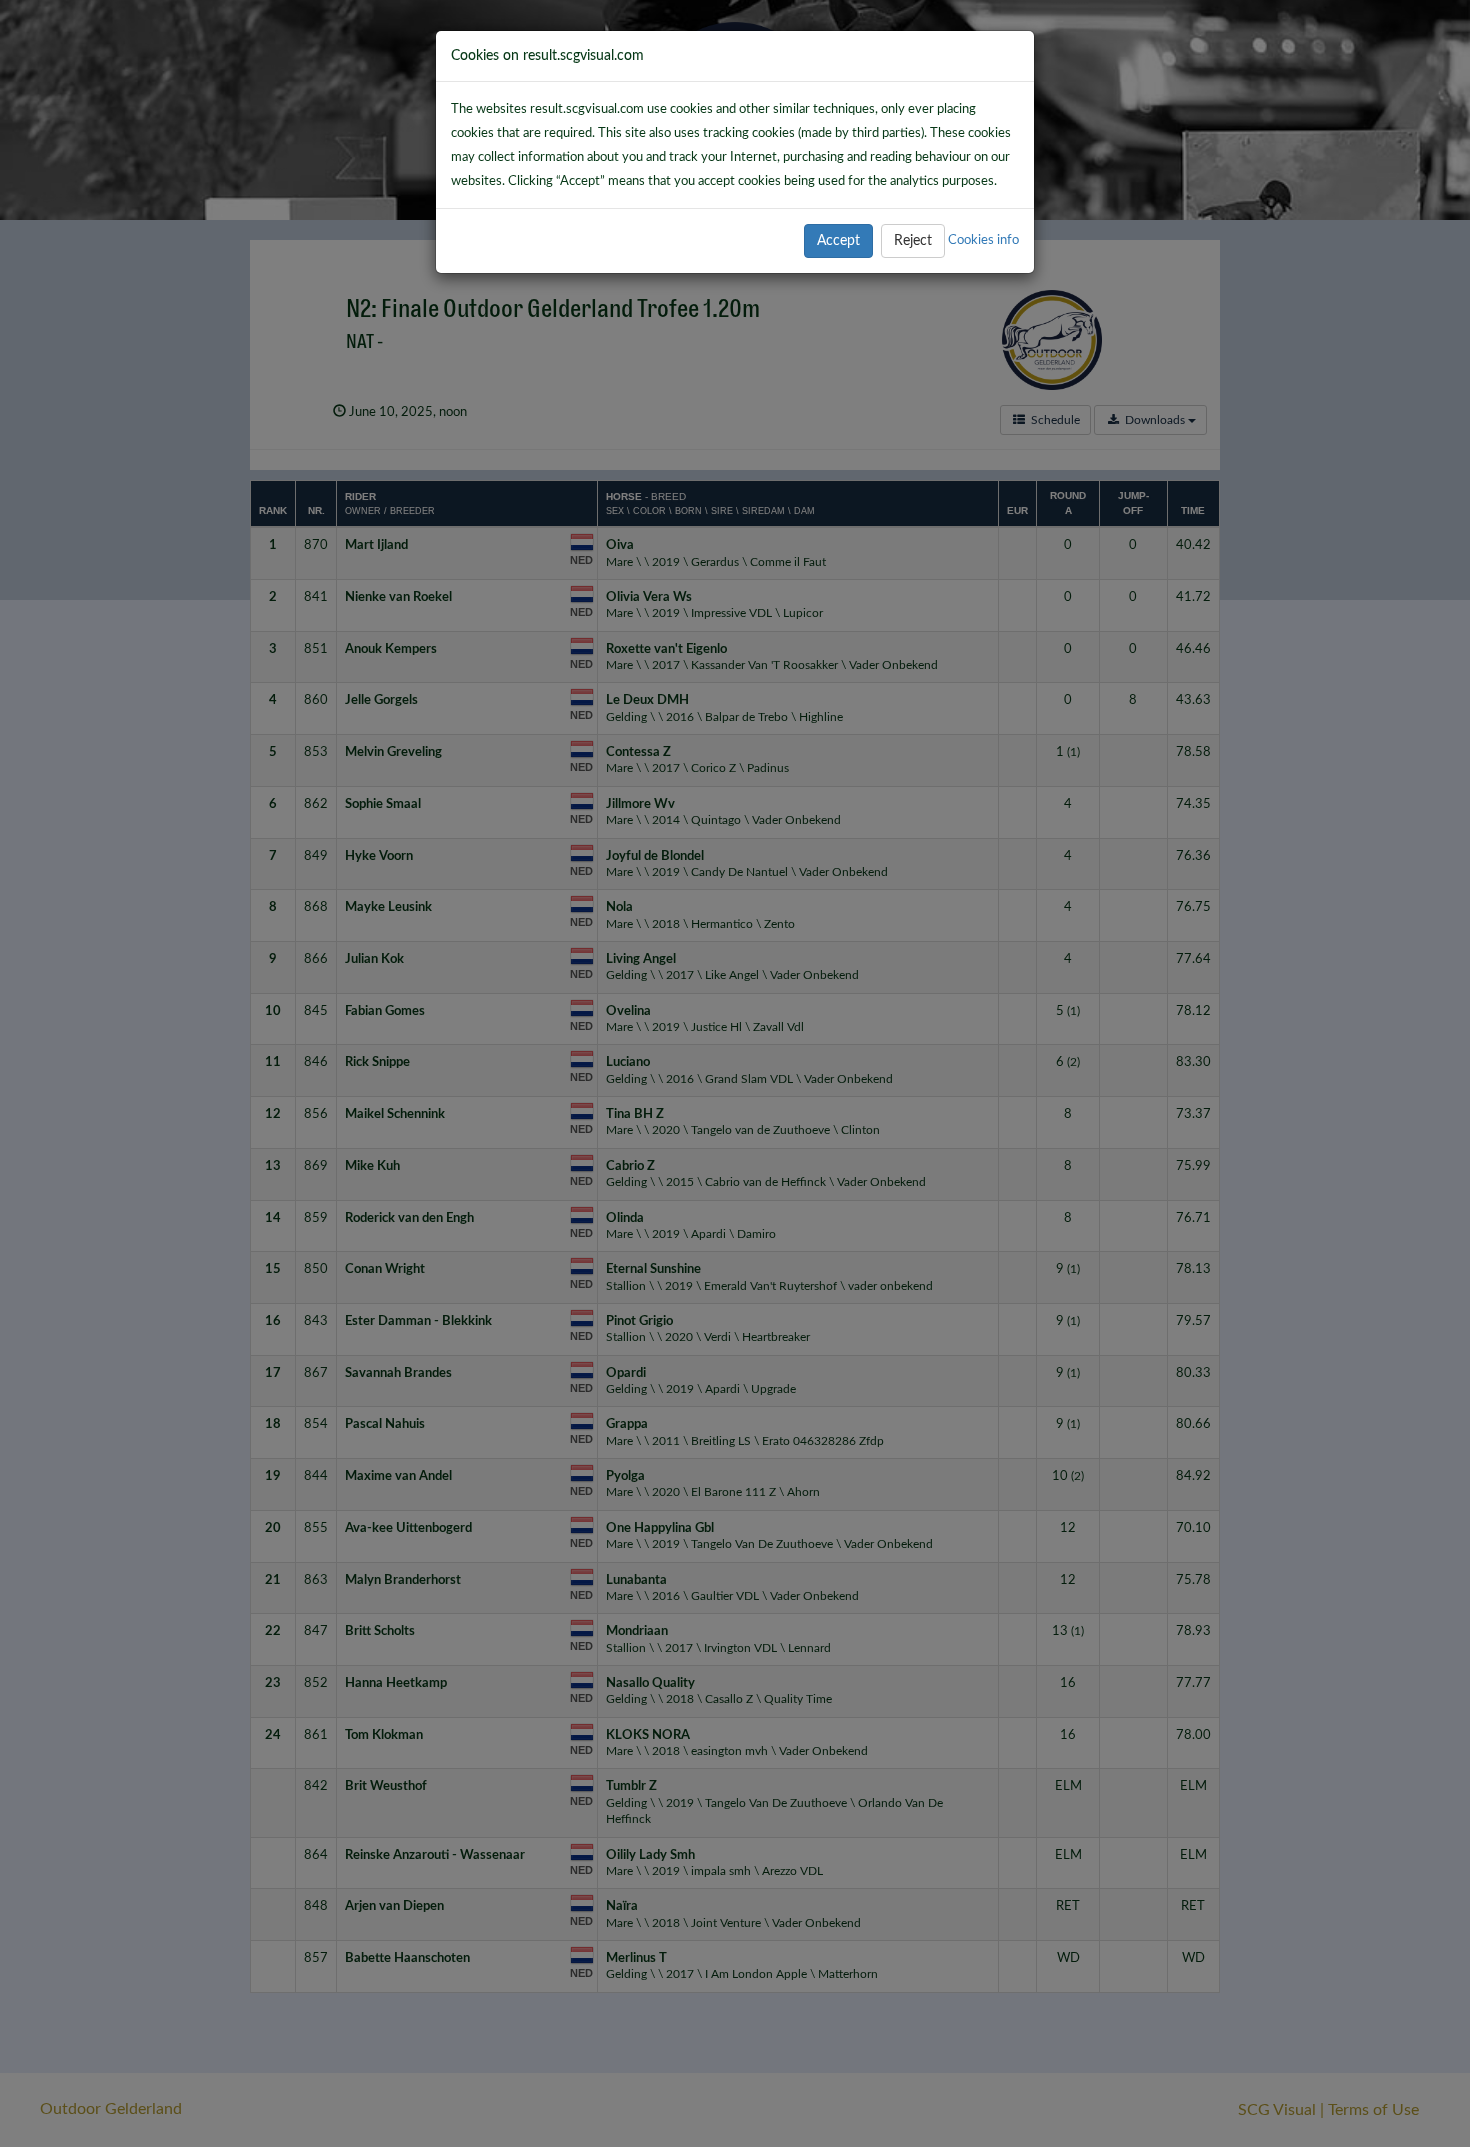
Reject (913, 241)
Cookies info (983, 240)
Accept (838, 241)
